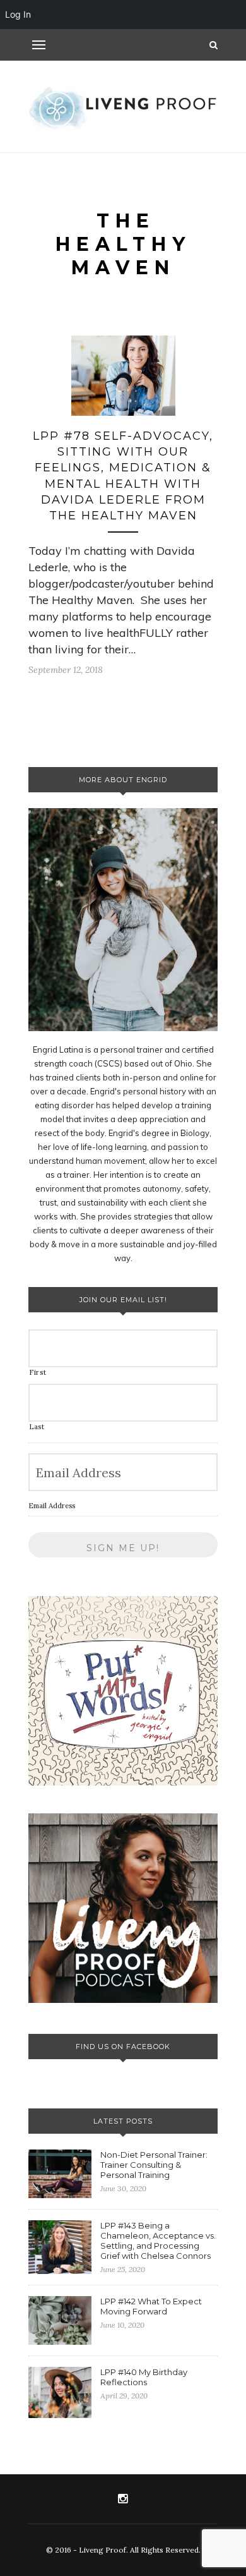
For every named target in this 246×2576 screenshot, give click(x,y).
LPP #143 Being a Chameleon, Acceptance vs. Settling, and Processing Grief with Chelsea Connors (158, 2240)
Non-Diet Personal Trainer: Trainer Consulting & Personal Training (154, 2165)
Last (37, 1427)
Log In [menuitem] (18, 14)
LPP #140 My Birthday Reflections (144, 2377)
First (38, 1372)
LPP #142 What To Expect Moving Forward (151, 2306)
